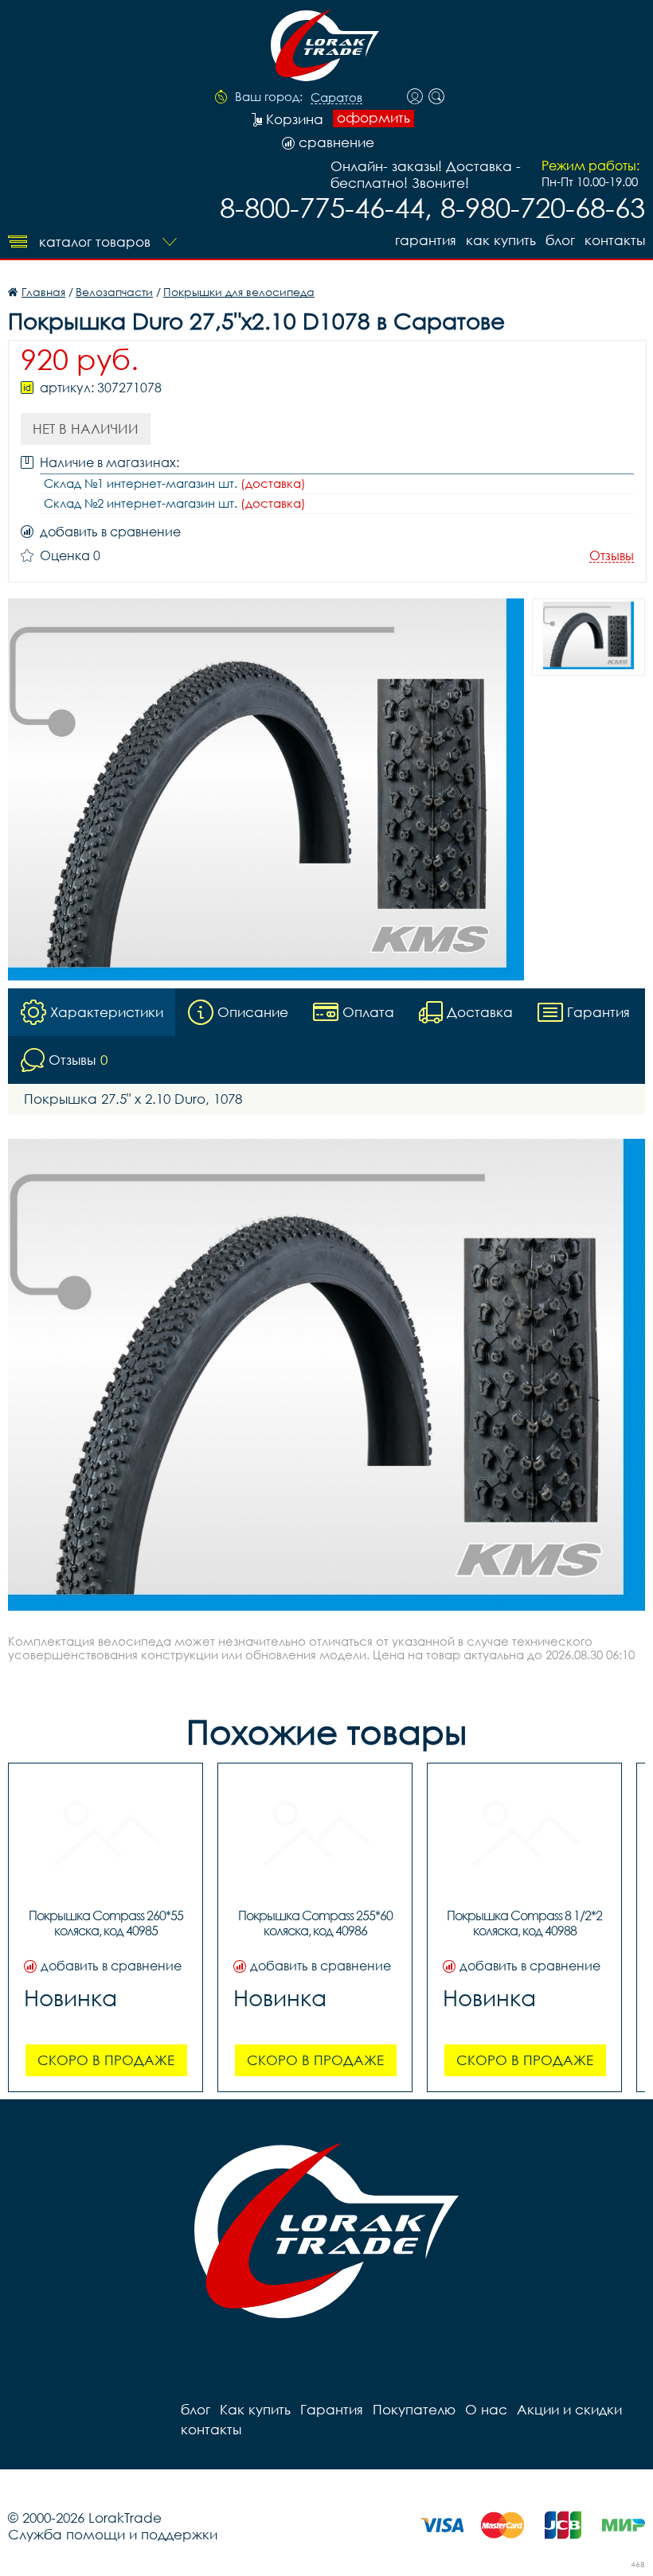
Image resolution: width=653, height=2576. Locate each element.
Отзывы (612, 556)
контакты (615, 240)
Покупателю (414, 2409)
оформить (373, 118)
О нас (486, 2409)
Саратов (336, 98)
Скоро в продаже (106, 2060)
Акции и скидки (569, 2409)
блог (560, 240)
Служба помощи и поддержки (113, 2534)
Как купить (501, 240)
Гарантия (426, 240)
